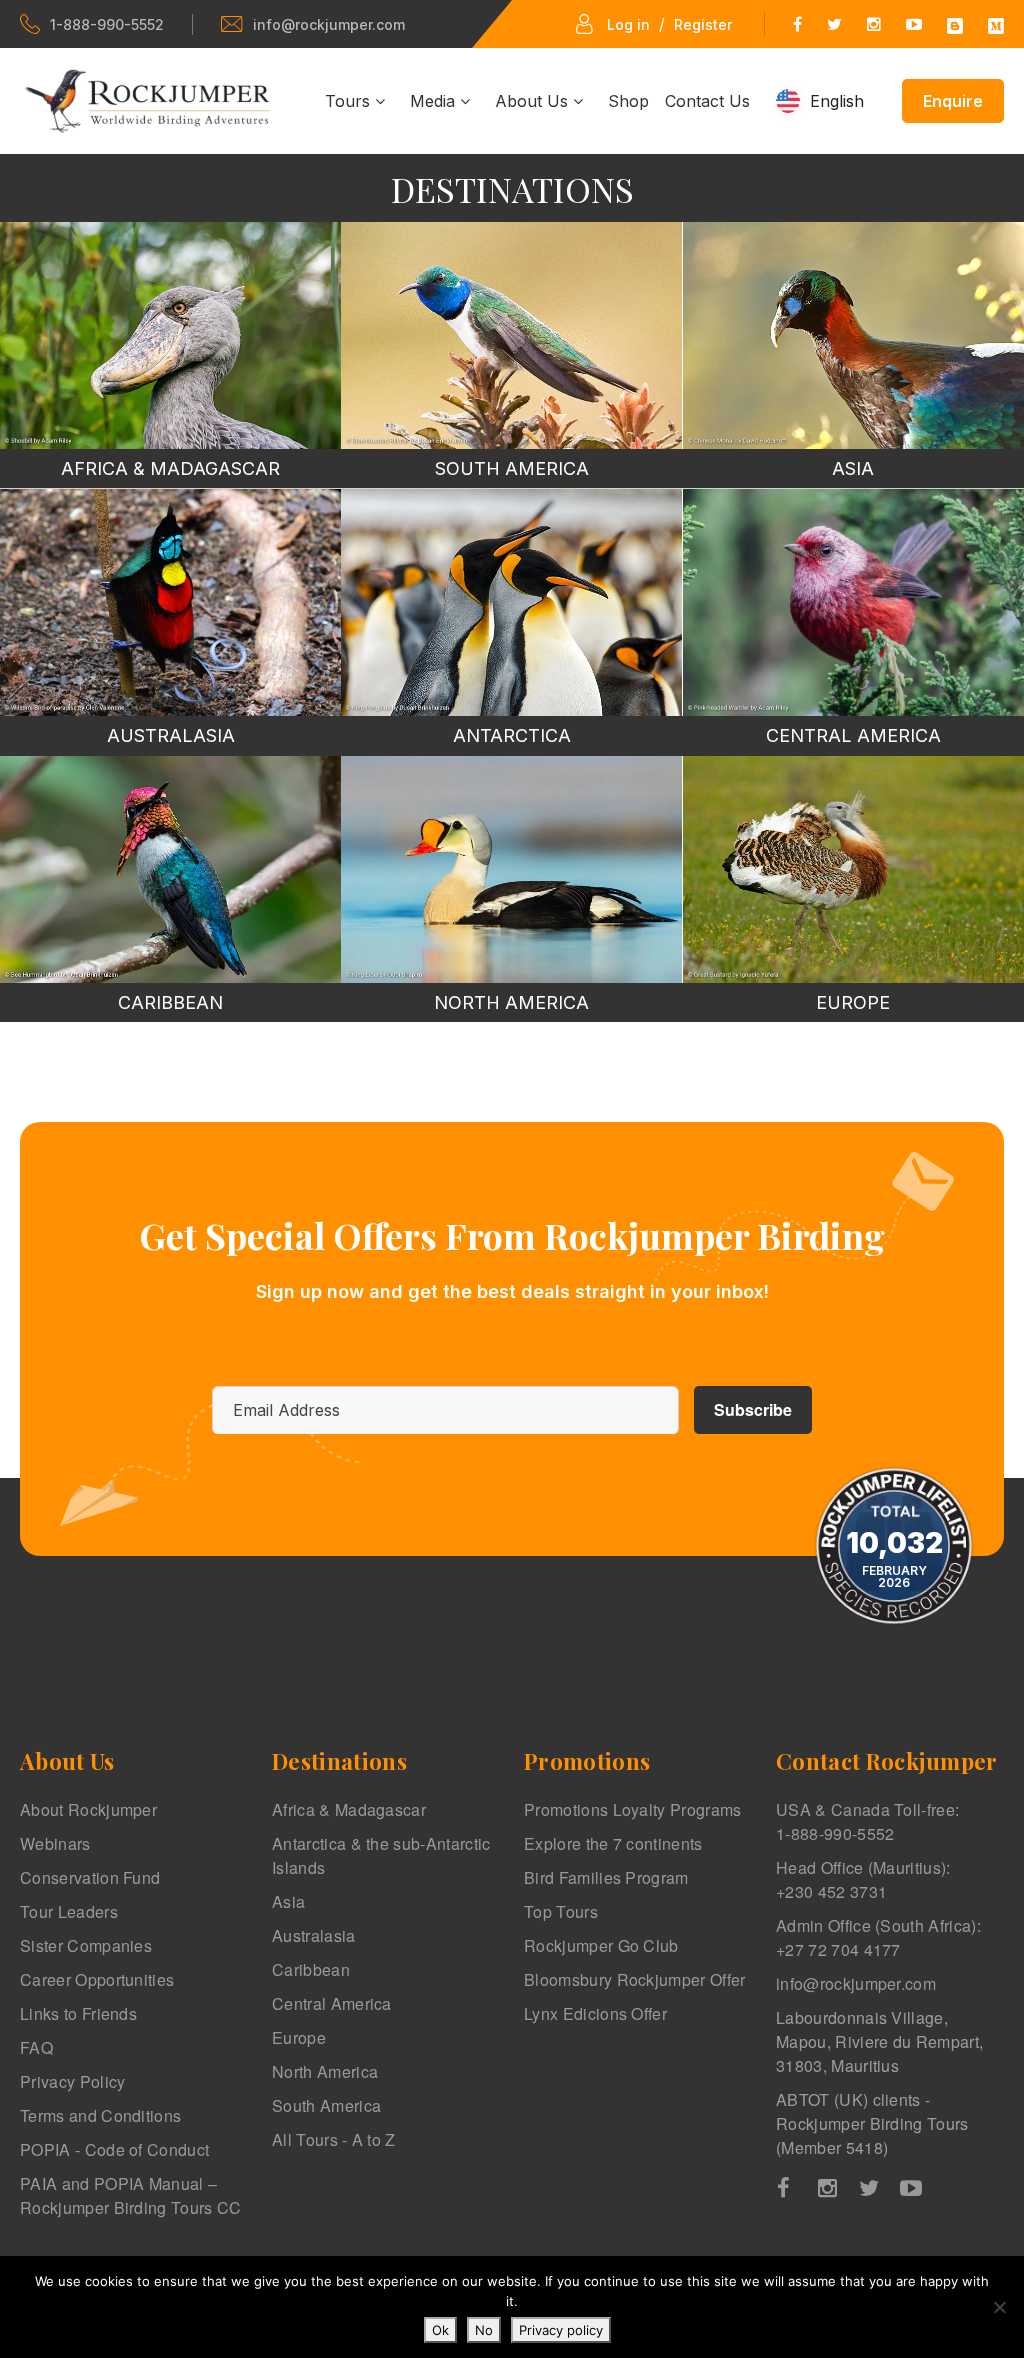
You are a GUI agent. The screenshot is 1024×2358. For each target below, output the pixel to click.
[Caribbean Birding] (170, 869)
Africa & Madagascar (349, 1809)
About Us (534, 101)
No (484, 2330)
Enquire (953, 101)
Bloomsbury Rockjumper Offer (635, 1979)
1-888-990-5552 (107, 24)
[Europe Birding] (853, 869)
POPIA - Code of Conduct (114, 2149)
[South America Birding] (511, 335)
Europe (299, 2037)
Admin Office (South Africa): (878, 1937)
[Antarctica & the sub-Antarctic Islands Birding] (511, 602)
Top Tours (561, 1911)
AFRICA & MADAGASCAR (170, 468)
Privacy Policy (72, 2081)
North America (325, 2071)
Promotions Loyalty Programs (633, 1809)
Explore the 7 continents (613, 1843)
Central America (332, 2003)
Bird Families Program (606, 1877)
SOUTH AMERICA (512, 468)
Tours (350, 101)
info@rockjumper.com (329, 24)
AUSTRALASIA (171, 735)
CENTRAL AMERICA (853, 735)
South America (326, 2105)
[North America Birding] (511, 869)
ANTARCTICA (512, 735)
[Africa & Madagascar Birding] (170, 335)
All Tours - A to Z (334, 2139)
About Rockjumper (88, 1809)
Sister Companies (86, 1945)
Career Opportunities (97, 1979)
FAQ (36, 2047)
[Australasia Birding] (170, 602)
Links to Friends (78, 2013)
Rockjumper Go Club (601, 1945)
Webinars (55, 1843)
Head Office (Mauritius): (863, 1879)
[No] (999, 2307)
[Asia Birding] (853, 335)
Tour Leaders (69, 1911)
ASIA (853, 468)
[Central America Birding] (853, 602)
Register (703, 24)
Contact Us (707, 101)
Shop (628, 101)
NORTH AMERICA (511, 1002)
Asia (288, 1901)
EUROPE (853, 1002)
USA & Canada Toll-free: (867, 1821)
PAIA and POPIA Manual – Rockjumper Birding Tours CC (131, 2195)
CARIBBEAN (170, 1002)
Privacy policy (561, 2330)
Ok (440, 2330)
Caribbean (311, 1969)
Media (435, 101)
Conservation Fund (90, 1877)
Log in (628, 24)
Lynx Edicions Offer (595, 2013)
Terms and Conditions (100, 2115)
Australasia (314, 1935)
